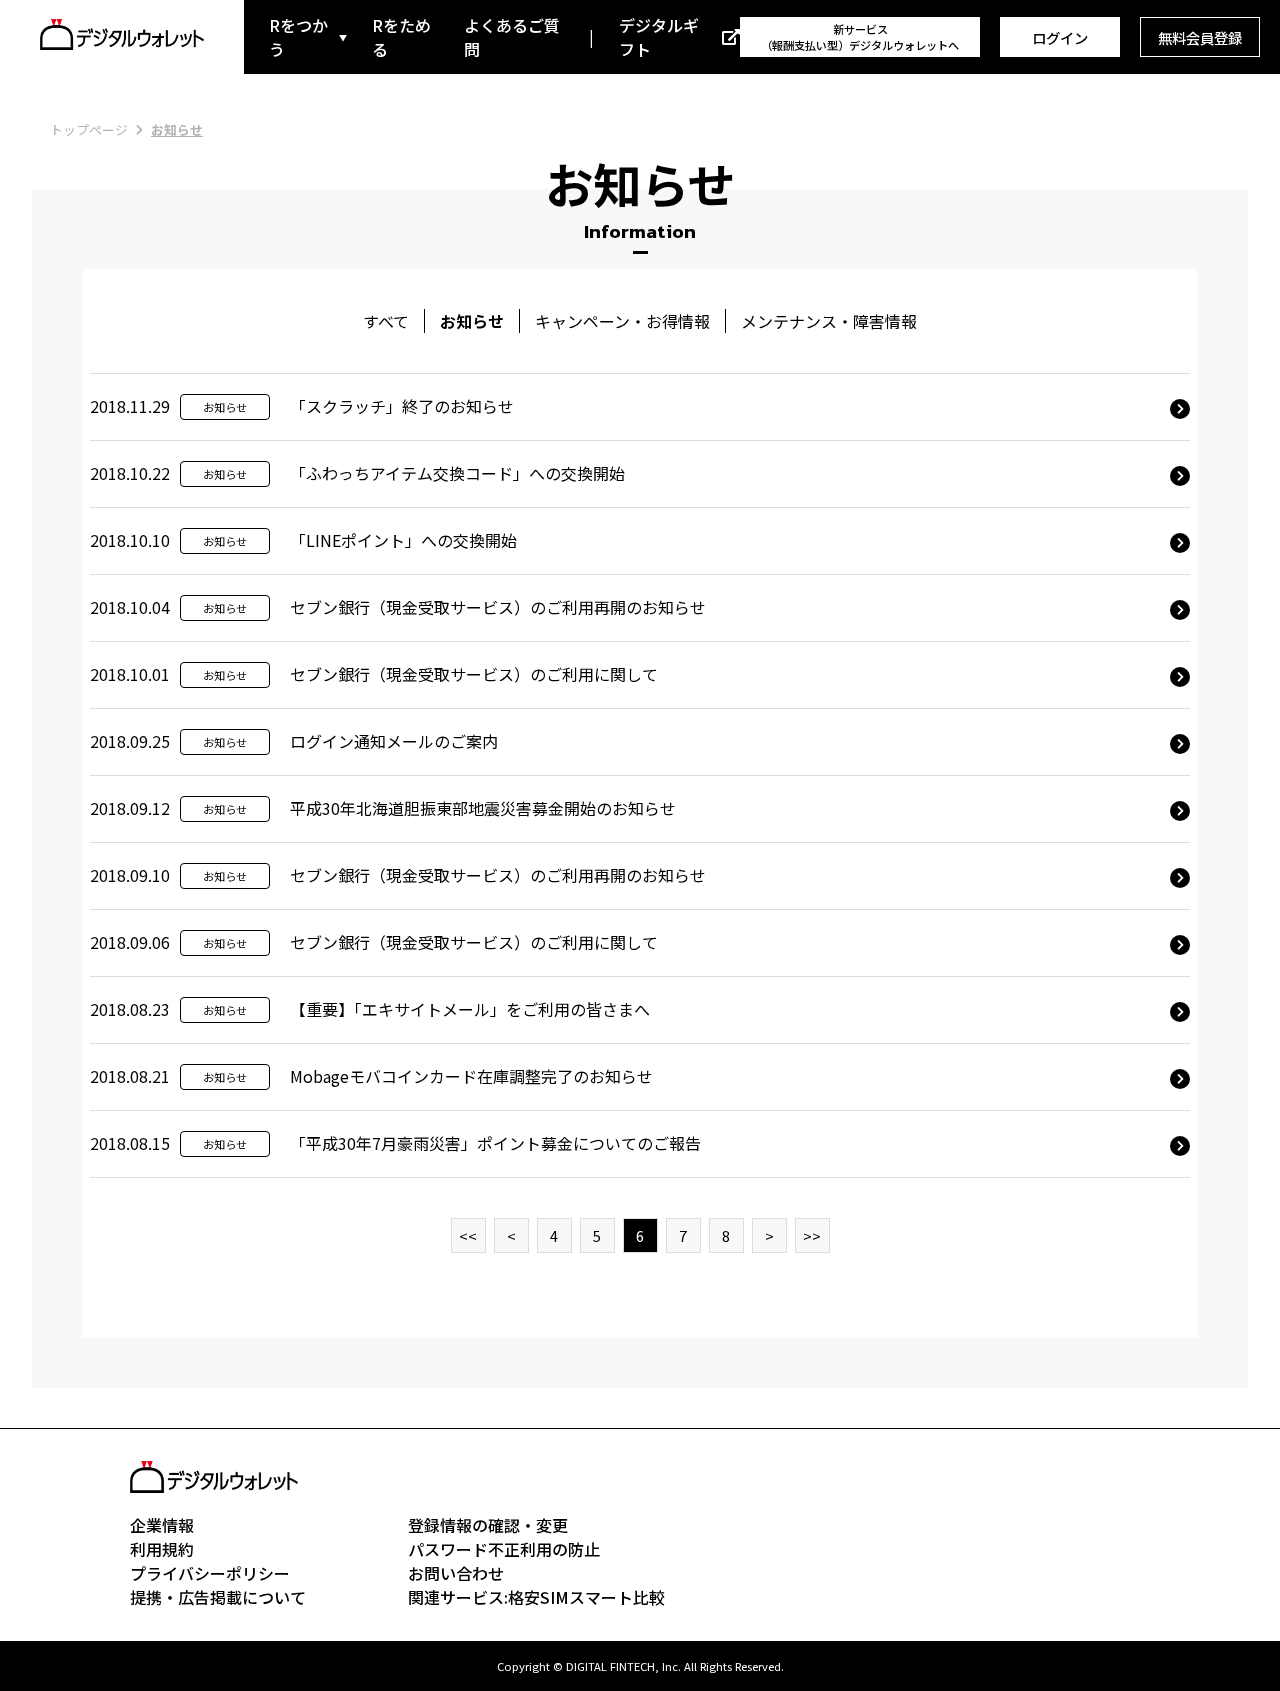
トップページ (89, 129)
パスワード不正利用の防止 (504, 1549)
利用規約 (162, 1549)
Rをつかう (298, 37)
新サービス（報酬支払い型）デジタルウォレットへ (860, 37)
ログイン (1060, 37)
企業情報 (162, 1525)
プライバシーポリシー (210, 1573)
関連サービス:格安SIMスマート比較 (536, 1597)
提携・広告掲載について (218, 1597)
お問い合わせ (456, 1573)
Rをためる (401, 37)
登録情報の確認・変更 (488, 1525)
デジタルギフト (659, 37)
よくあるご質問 (512, 37)
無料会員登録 (1200, 37)
